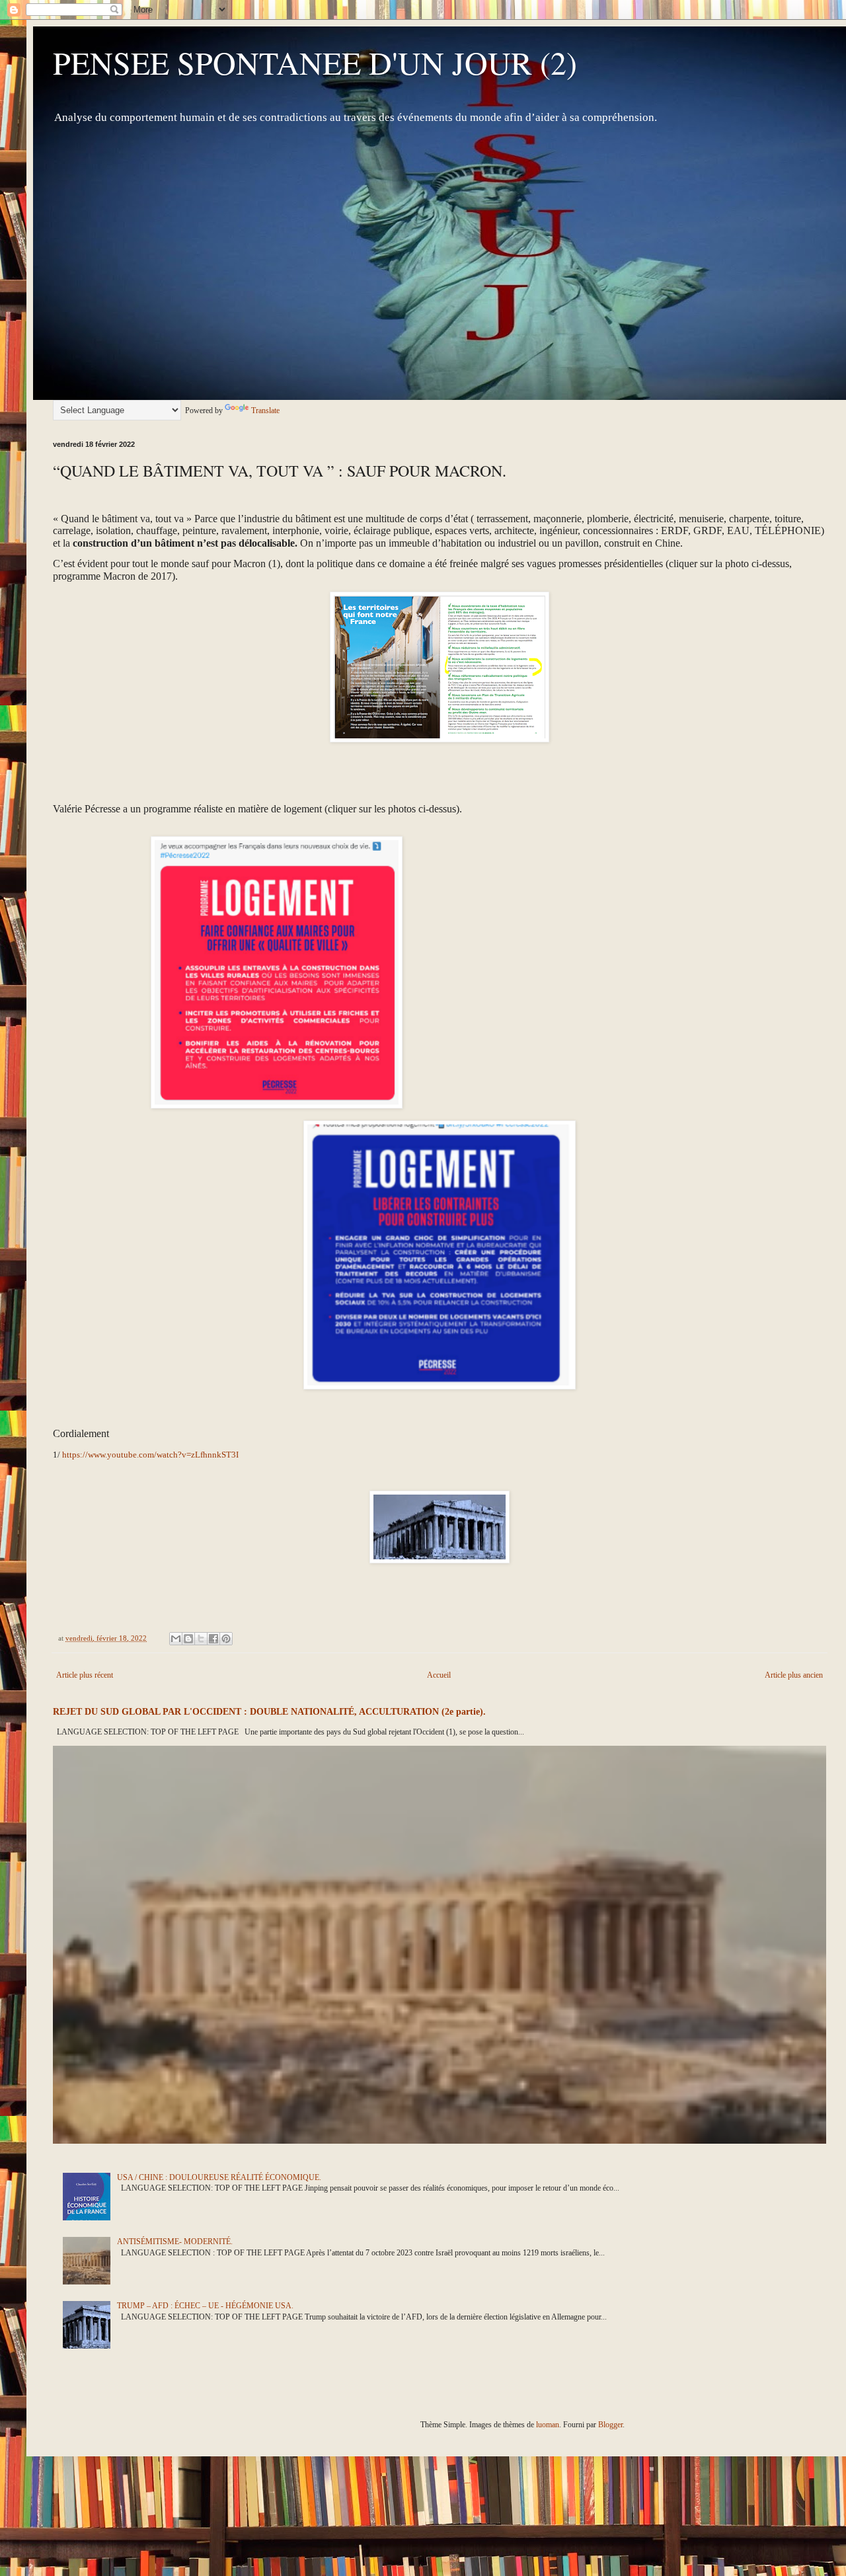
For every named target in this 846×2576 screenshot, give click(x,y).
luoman (548, 2425)
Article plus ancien (794, 1675)
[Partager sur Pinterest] (226, 1639)
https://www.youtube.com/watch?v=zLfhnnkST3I (150, 1455)
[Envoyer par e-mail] (176, 1639)
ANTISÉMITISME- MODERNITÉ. (175, 2242)
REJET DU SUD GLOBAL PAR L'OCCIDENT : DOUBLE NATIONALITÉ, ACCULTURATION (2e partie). (269, 1711)
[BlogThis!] (188, 1639)
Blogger (610, 2425)
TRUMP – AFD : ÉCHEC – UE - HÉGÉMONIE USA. (205, 2306)
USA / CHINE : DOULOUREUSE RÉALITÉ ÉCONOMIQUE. (219, 2177)
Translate (265, 410)
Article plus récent (85, 1675)
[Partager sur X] (201, 1639)
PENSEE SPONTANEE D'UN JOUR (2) (315, 62)
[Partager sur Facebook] (213, 1639)
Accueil (439, 1675)
